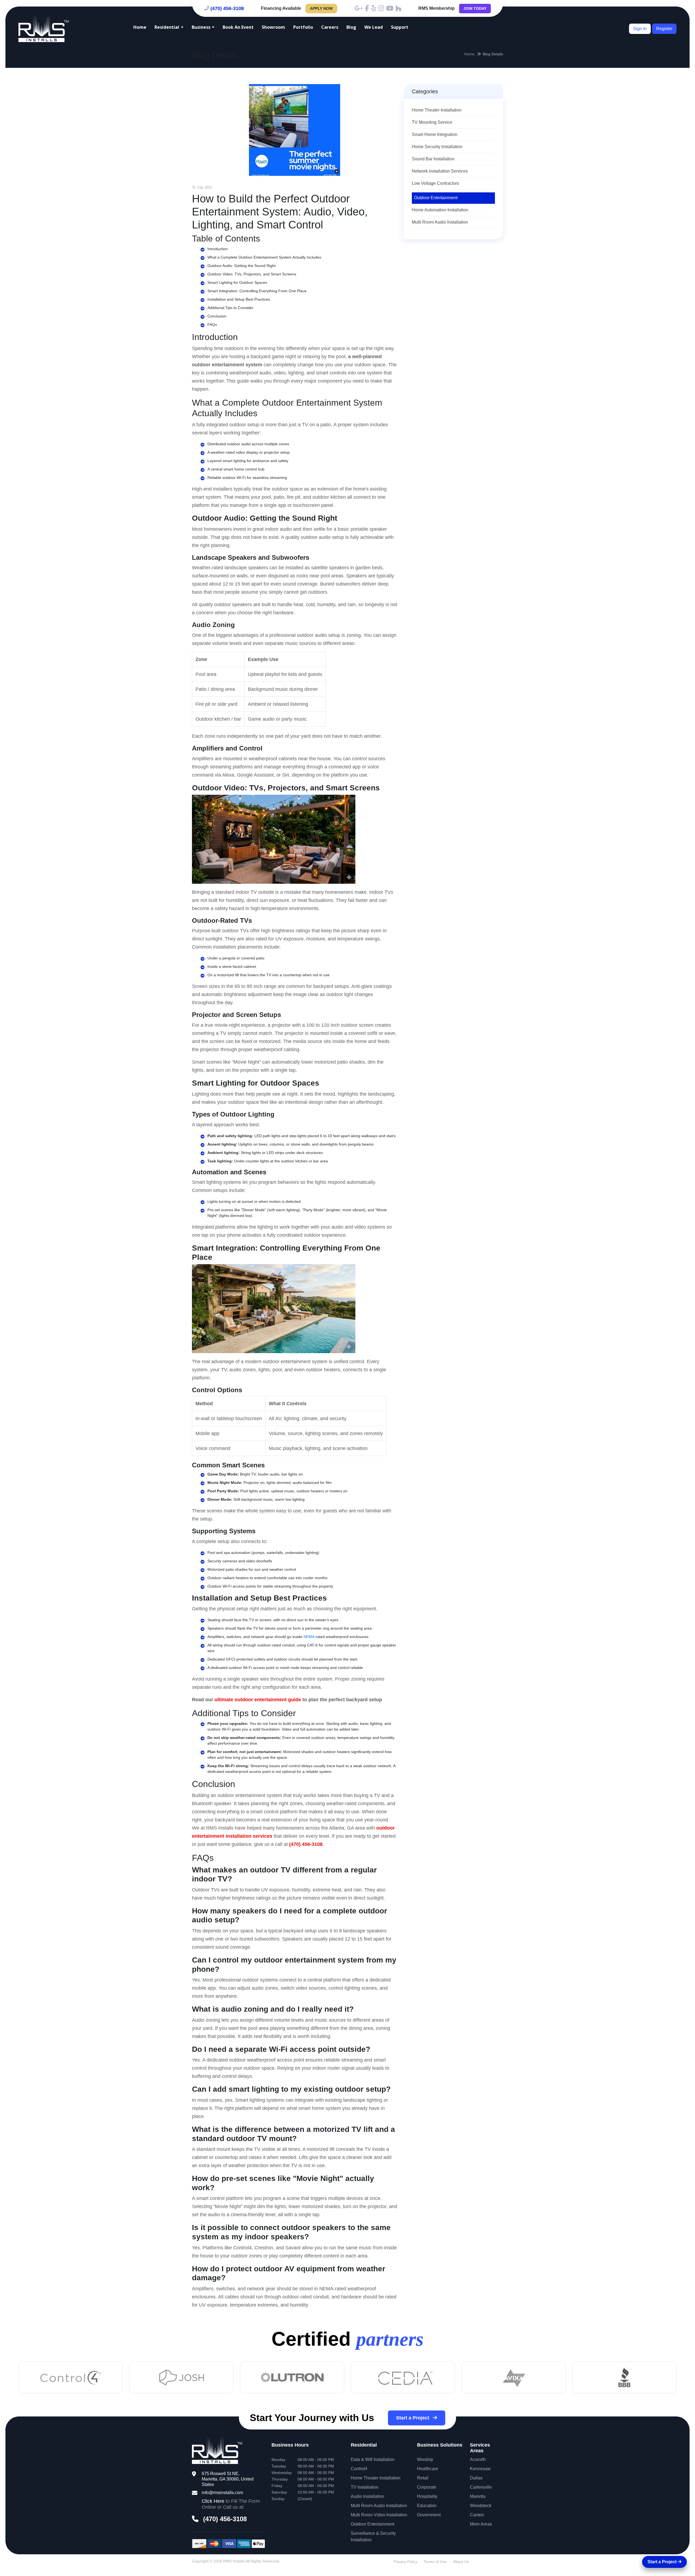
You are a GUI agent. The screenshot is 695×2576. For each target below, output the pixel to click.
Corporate (427, 2487)
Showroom (273, 27)
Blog (351, 27)
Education (427, 2506)
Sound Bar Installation (433, 159)
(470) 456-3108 (227, 8)
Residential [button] (167, 27)
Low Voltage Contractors (435, 183)
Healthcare (428, 2469)
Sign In (640, 29)
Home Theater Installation (437, 110)
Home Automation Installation (440, 210)
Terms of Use (435, 2562)
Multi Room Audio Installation (440, 222)
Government (429, 2515)
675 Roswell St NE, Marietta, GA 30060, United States (228, 2479)
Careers (330, 27)
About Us (461, 2562)
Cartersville (481, 2487)
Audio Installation (367, 2496)
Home (140, 27)
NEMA (309, 1637)
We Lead (374, 27)
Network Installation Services (440, 171)
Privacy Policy (405, 2562)
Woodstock (481, 2506)
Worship (425, 2459)
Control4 (359, 2469)
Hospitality (427, 2496)
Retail (423, 2478)
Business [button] (201, 27)
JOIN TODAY (475, 8)
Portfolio (303, 27)
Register (664, 29)
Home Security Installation (437, 147)
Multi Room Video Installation (379, 2515)
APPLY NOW (321, 8)
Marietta (478, 2496)
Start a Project (413, 2418)
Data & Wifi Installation (373, 2459)
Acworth (478, 2459)
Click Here (213, 2501)
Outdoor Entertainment (436, 198)
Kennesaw (480, 2469)
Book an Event (238, 27)
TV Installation (365, 2487)
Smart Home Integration (435, 134)
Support (400, 27)
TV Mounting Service (432, 122)
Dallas (476, 2478)
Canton (477, 2515)
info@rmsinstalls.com (222, 2493)
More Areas (481, 2524)
